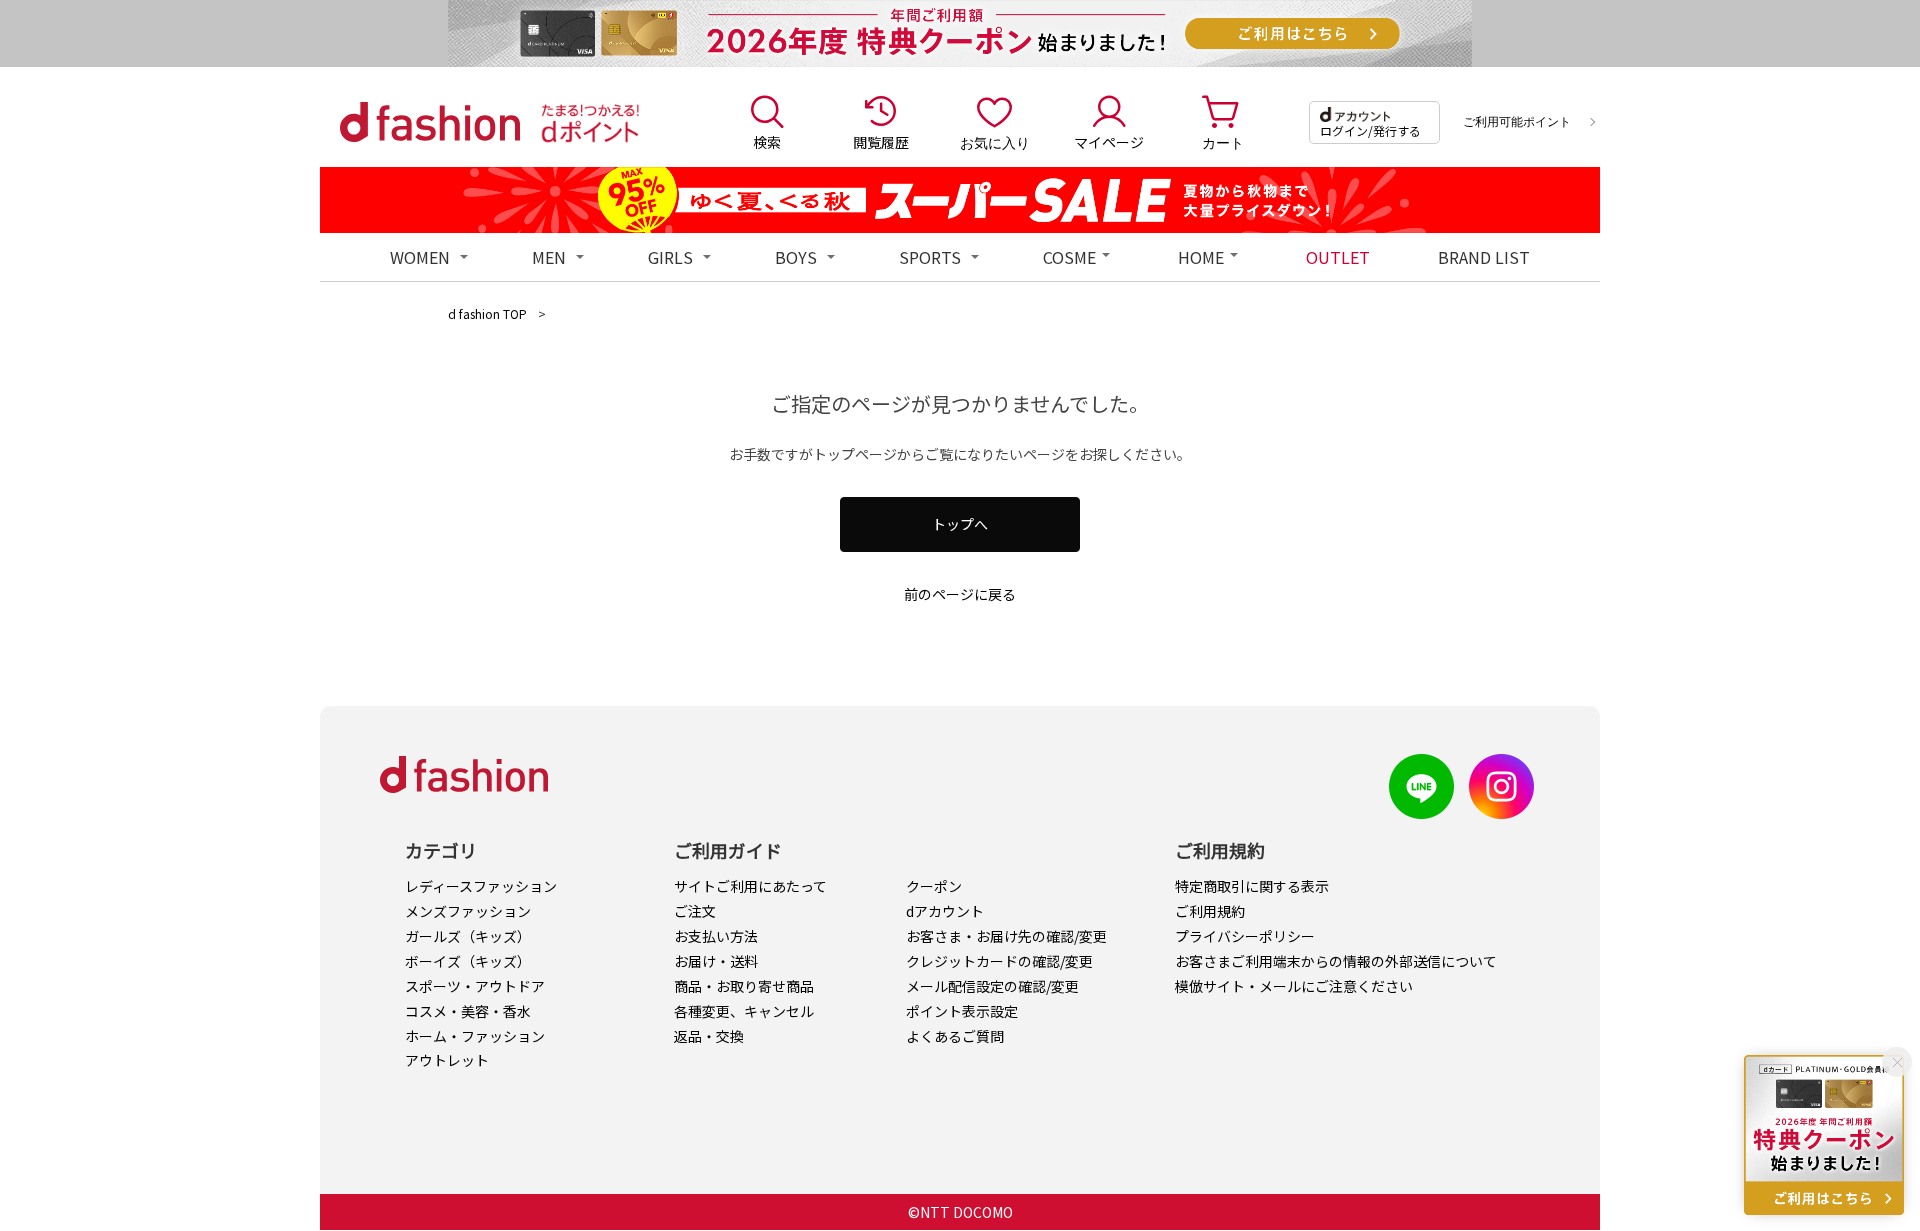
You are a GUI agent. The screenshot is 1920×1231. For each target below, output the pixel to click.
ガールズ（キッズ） (468, 936)
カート (1223, 142)
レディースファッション (481, 886)
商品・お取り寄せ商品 (744, 986)
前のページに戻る (960, 594)
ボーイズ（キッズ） (468, 961)
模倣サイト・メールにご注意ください (1294, 986)
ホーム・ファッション (475, 1036)
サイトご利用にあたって (750, 886)
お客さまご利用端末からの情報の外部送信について (1336, 961)
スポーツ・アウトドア (475, 986)
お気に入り (995, 142)
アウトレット (447, 1060)
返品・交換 (709, 1036)
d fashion (430, 122)
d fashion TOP (487, 313)
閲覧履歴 (881, 142)
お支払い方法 (716, 936)
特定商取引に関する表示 (1252, 886)
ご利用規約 (1210, 911)
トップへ (960, 524)
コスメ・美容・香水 (468, 1011)
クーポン (934, 886)
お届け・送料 (716, 961)
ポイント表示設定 (962, 1011)
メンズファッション (468, 911)
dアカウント (945, 911)
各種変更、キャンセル (744, 1011)
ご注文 (695, 911)
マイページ (1109, 142)
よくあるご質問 (955, 1036)
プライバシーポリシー (1245, 936)
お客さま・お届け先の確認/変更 (1006, 936)
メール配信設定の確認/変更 (992, 986)
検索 (767, 142)
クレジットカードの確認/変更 (999, 961)
